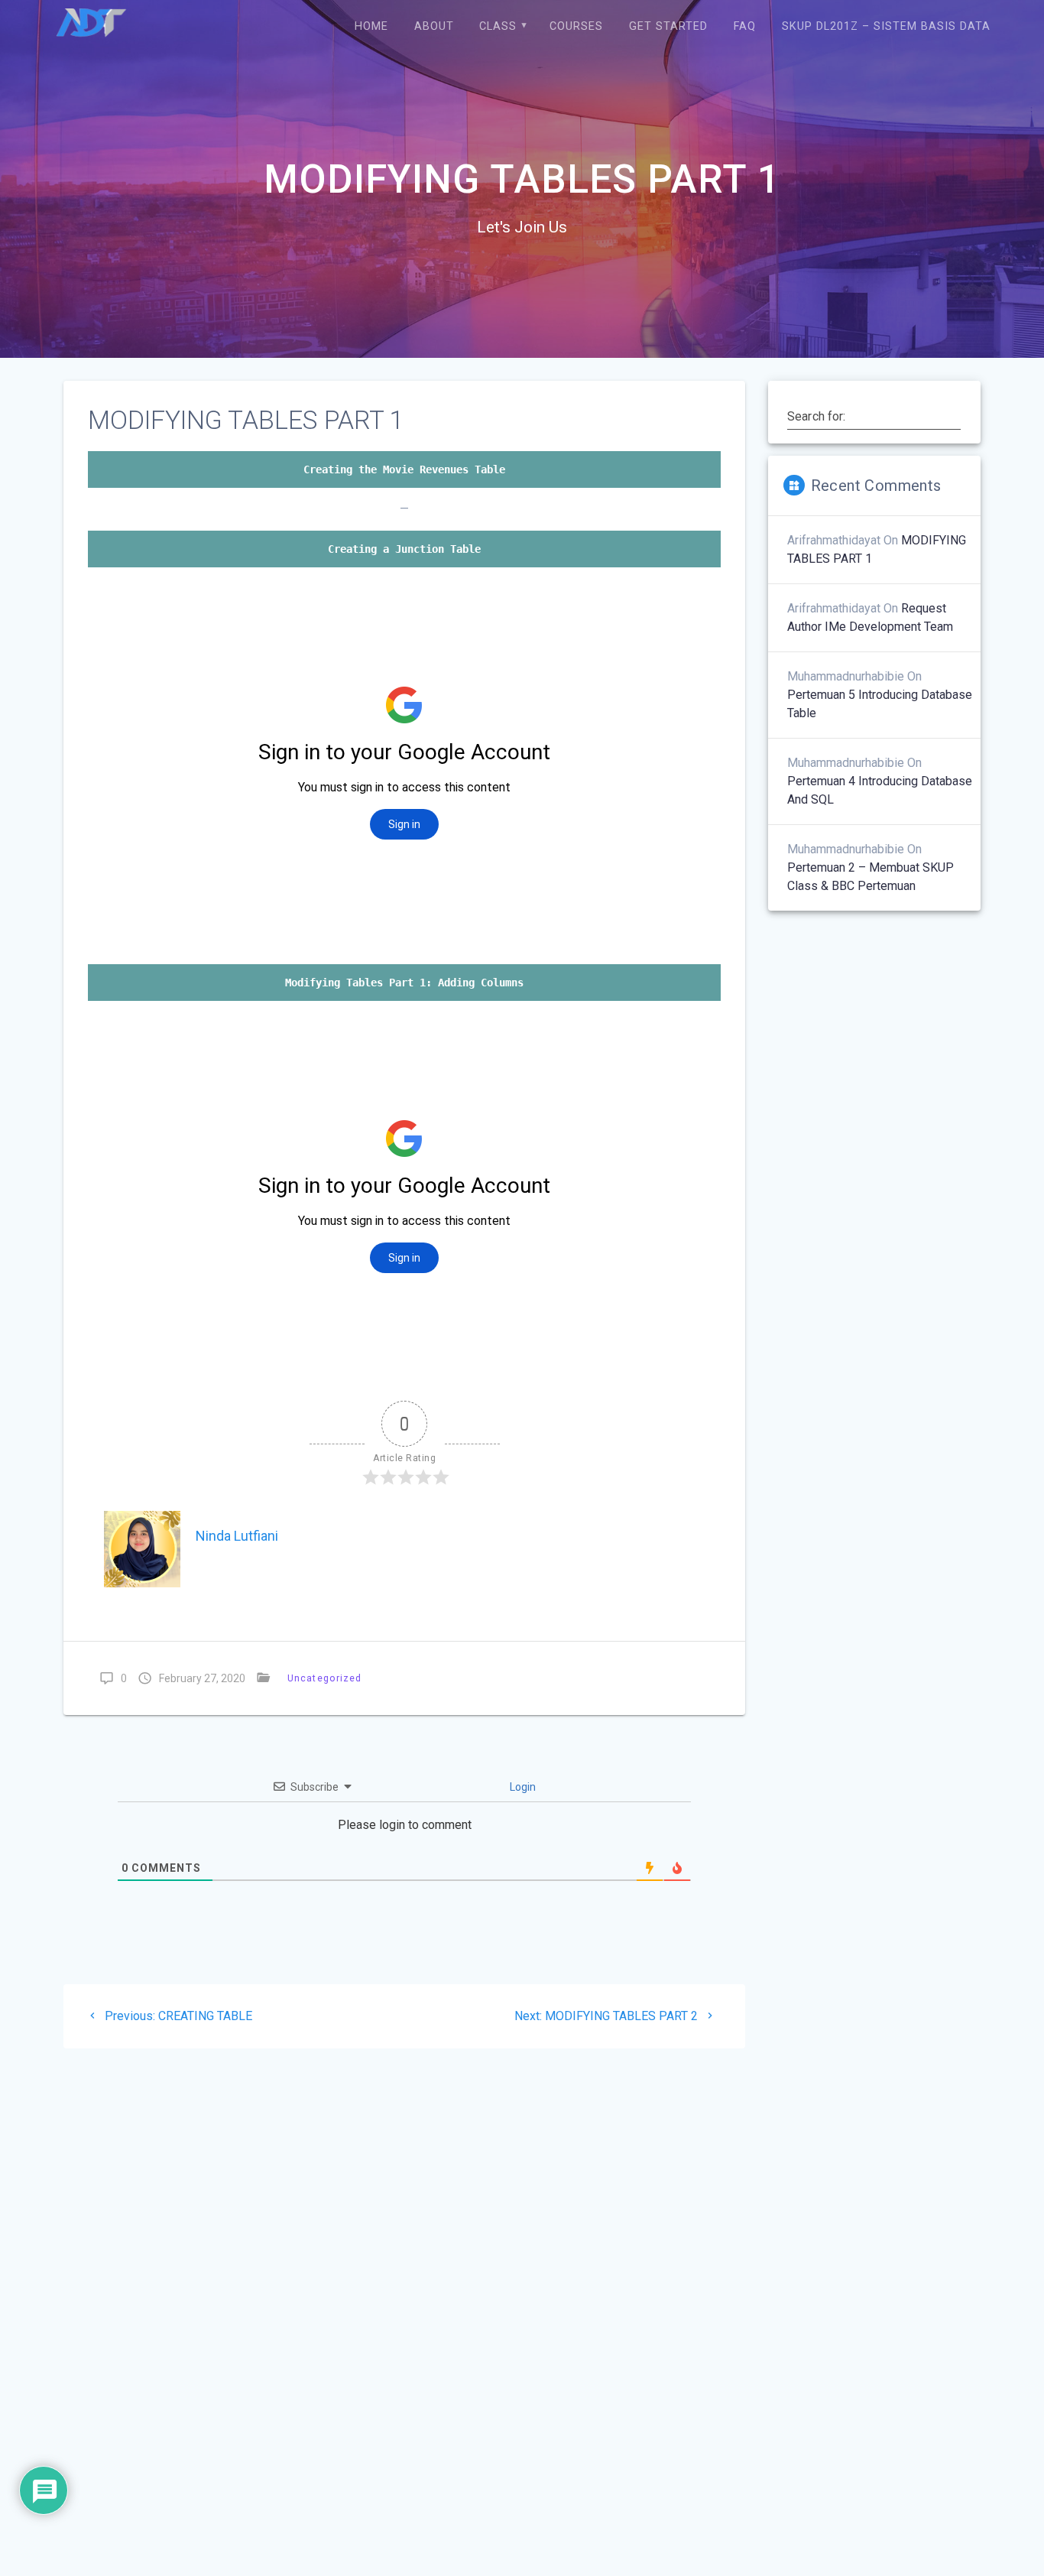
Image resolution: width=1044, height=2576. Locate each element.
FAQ (745, 26)
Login (522, 1787)
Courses (576, 26)
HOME (371, 26)
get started (668, 26)
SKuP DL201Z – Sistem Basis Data (886, 26)
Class (498, 26)
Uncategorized (324, 1678)
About (434, 26)
